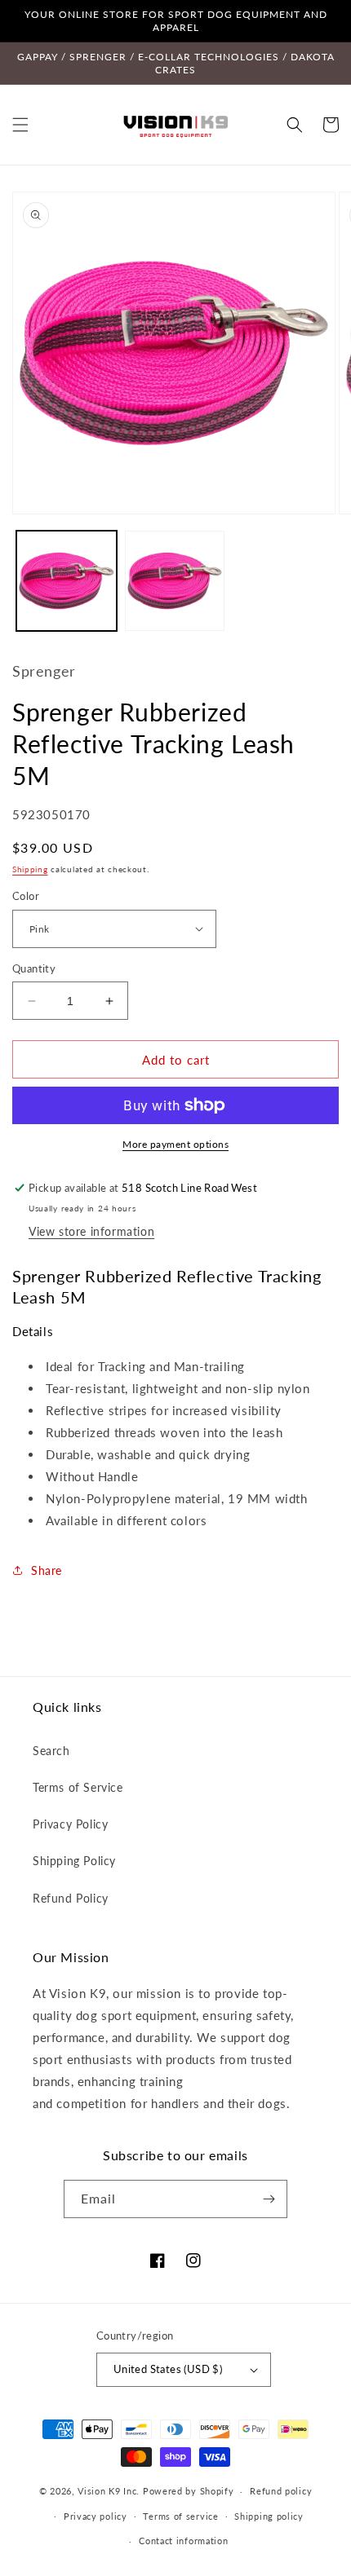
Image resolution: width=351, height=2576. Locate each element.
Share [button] (47, 1570)
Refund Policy (71, 1898)
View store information (91, 1231)
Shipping (30, 869)
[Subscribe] (269, 2199)
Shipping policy (269, 2516)
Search (51, 1751)
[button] (20, 125)
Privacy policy (96, 2516)
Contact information (183, 2541)
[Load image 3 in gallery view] (175, 581)
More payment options (175, 1144)
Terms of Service (78, 1787)
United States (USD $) (168, 2369)
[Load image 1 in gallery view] (67, 581)
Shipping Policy (74, 1861)
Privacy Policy (70, 1824)
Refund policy (281, 2491)
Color (26, 896)
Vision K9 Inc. (109, 2491)
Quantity (34, 968)
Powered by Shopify (189, 2491)
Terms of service (180, 2516)
